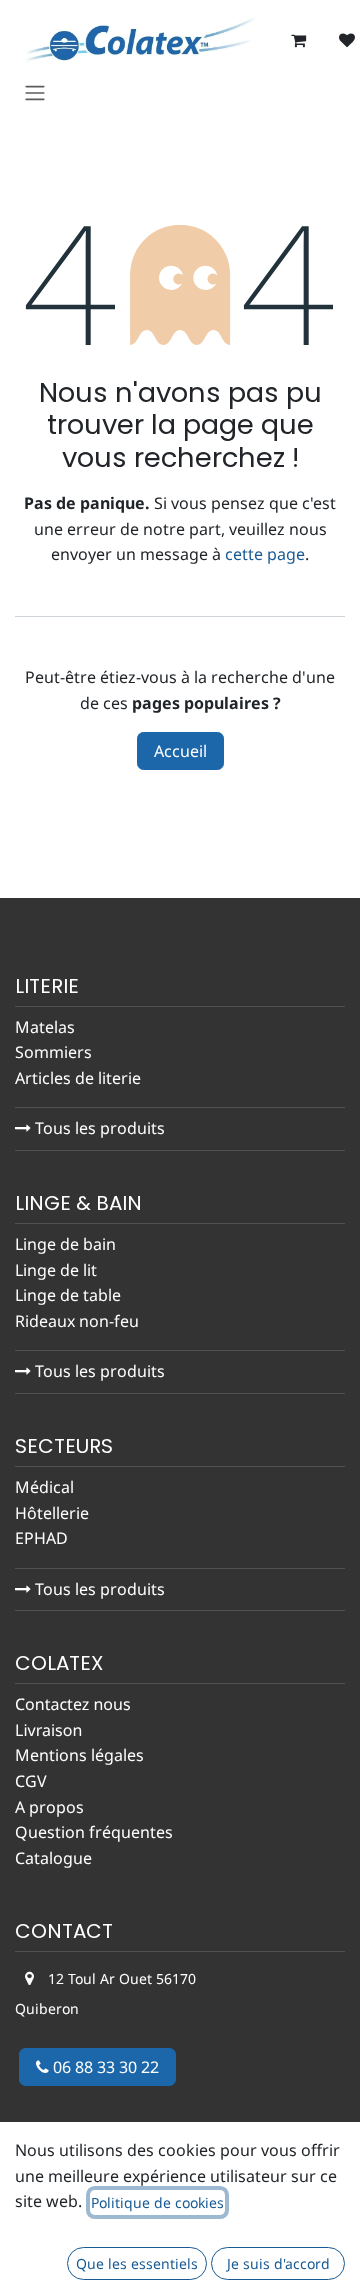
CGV (31, 1781)
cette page (265, 554)
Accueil (180, 751)
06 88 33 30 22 (104, 2067)
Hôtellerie (52, 1513)
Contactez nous (73, 1704)
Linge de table (68, 1295)
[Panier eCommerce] (299, 40)
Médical (44, 1487)
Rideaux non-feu (77, 1321)
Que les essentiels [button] (137, 2263)
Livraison (48, 1730)
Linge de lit (56, 1270)
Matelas (45, 1027)
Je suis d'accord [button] (278, 2263)
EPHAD (41, 1538)
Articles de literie (80, 1078)
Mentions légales (79, 1755)
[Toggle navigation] (35, 92)
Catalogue (53, 1858)
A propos (49, 1807)
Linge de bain (65, 1244)
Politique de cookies (157, 2202)
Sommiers (53, 1052)
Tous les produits (98, 1128)
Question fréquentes (94, 1832)
